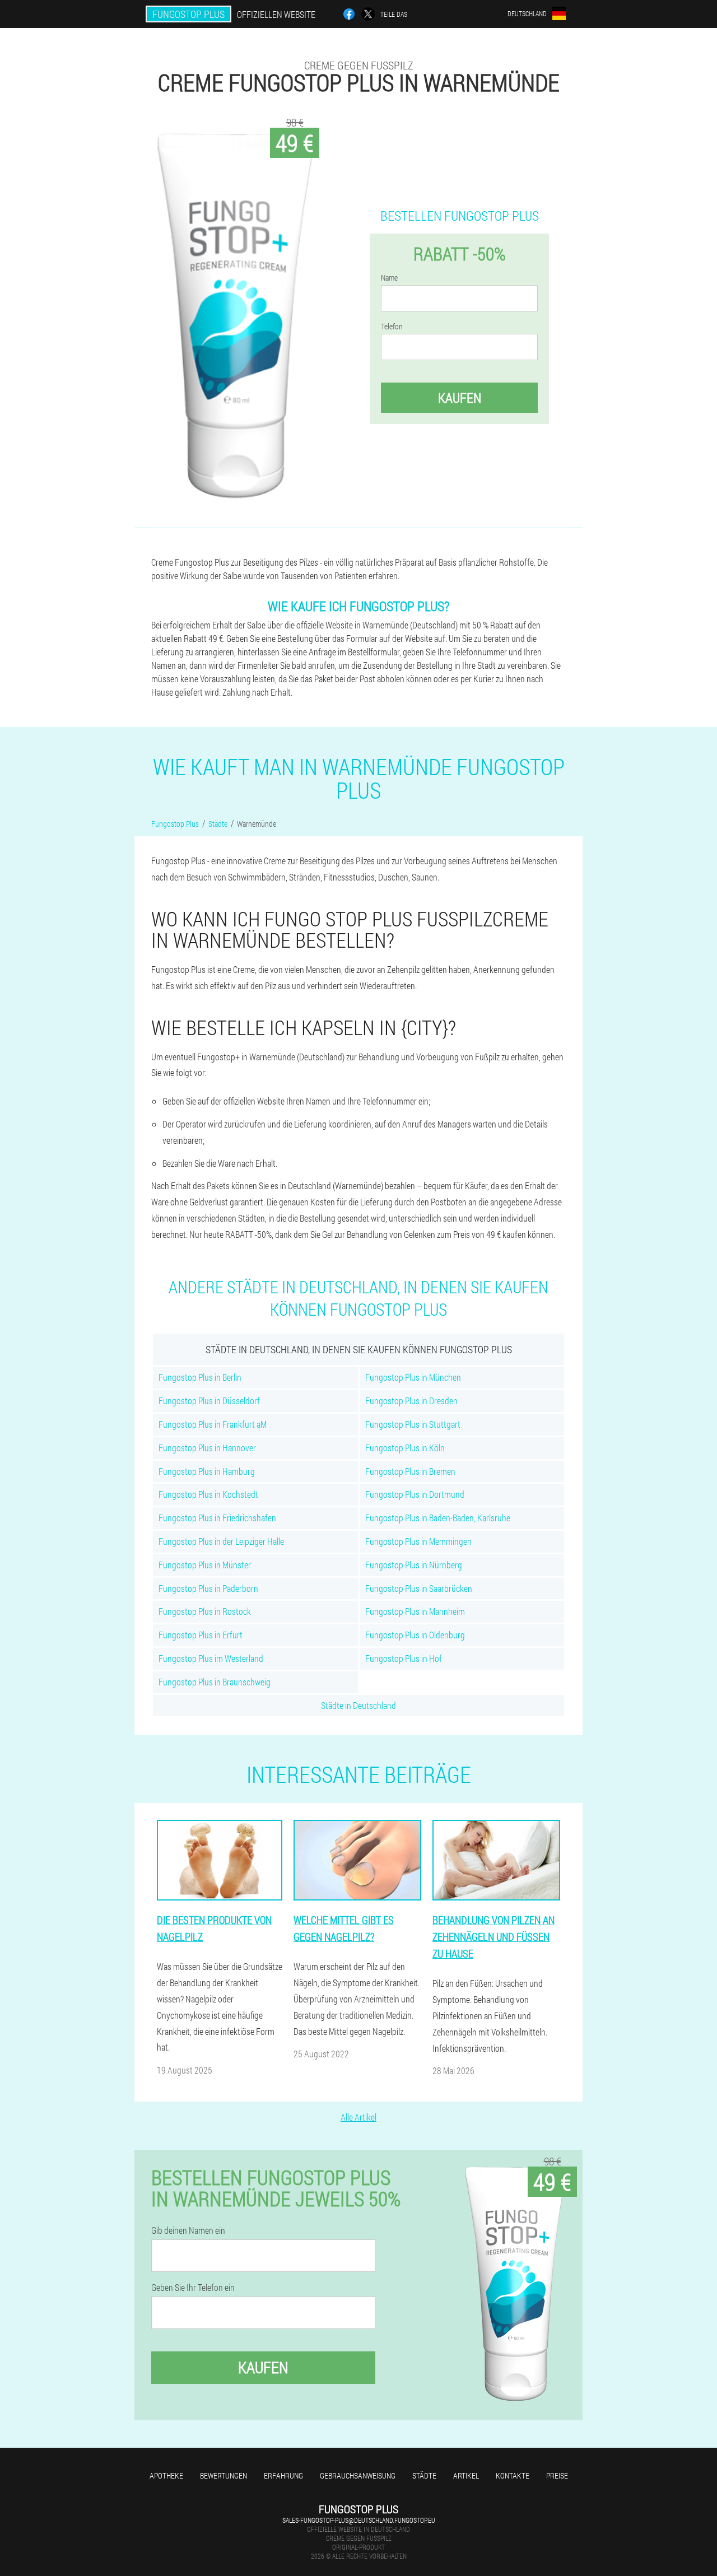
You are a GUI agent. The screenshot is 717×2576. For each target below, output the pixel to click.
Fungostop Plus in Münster (205, 1565)
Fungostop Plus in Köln (405, 1448)
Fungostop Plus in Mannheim (415, 1611)
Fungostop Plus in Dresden (411, 1401)
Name (389, 278)
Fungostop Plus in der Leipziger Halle (221, 1541)
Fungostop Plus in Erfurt (201, 1635)
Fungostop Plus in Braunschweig (215, 1682)
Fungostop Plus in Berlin (200, 1377)
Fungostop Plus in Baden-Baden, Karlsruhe (438, 1518)
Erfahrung (283, 2475)
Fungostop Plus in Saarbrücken (419, 1588)
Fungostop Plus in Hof (404, 1658)
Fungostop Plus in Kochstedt (208, 1494)
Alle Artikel (358, 2117)
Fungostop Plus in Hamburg (207, 1471)
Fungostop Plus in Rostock (205, 1611)
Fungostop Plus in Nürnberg (414, 1565)
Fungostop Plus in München (413, 1377)
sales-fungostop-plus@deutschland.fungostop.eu (359, 2520)
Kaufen (460, 398)
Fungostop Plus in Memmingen (418, 1541)
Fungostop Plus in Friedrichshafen (217, 1518)
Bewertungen (224, 2475)
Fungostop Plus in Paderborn (208, 1588)
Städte (424, 2475)
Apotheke (166, 2475)
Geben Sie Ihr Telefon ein (193, 2288)
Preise (557, 2475)
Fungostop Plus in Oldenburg (415, 1635)
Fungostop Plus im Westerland (211, 1658)
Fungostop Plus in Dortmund (415, 1494)
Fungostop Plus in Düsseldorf (209, 1401)
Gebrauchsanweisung (358, 2475)
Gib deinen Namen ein (188, 2230)
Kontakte (513, 2475)
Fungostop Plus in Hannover (207, 1448)
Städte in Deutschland (358, 1705)
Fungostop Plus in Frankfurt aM (213, 1424)
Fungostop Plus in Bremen (410, 1471)
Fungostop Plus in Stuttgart (413, 1424)
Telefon (392, 327)
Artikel (466, 2475)
